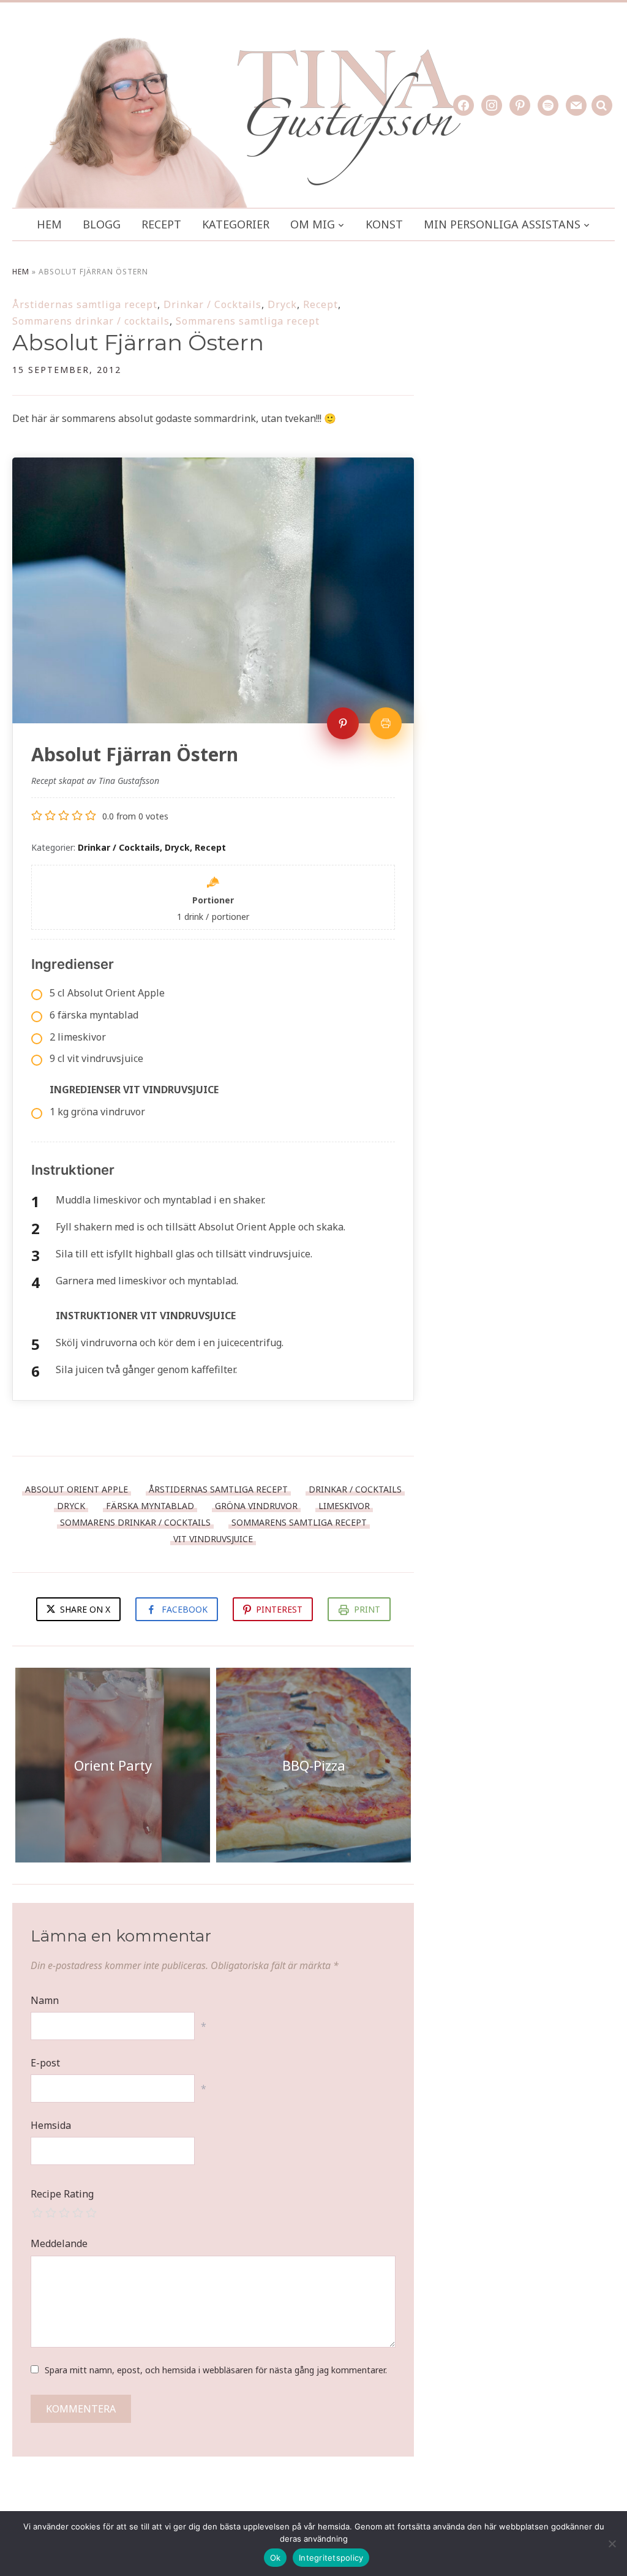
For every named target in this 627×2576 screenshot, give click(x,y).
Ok (276, 2558)
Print (367, 1609)
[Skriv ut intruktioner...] (386, 723)
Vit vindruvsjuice (213, 1539)
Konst (384, 224)
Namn (45, 2000)
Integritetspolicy (331, 2558)
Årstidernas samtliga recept (85, 304)
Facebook (185, 1609)
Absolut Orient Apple (77, 1489)
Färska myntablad (150, 1506)
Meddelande (59, 2243)
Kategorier (236, 224)
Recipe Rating (62, 2194)
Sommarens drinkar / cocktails (91, 321)
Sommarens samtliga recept (248, 321)
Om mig (313, 224)
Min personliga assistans (502, 224)
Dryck (282, 304)
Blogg (102, 224)
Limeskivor (344, 1506)
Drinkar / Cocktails (212, 304)
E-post (45, 2063)
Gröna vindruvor (256, 1506)
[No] (612, 2544)
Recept (161, 224)
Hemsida (51, 2125)
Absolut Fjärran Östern (138, 342)
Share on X (84, 1609)
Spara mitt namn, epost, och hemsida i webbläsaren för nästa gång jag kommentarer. (216, 2370)
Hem (49, 224)
